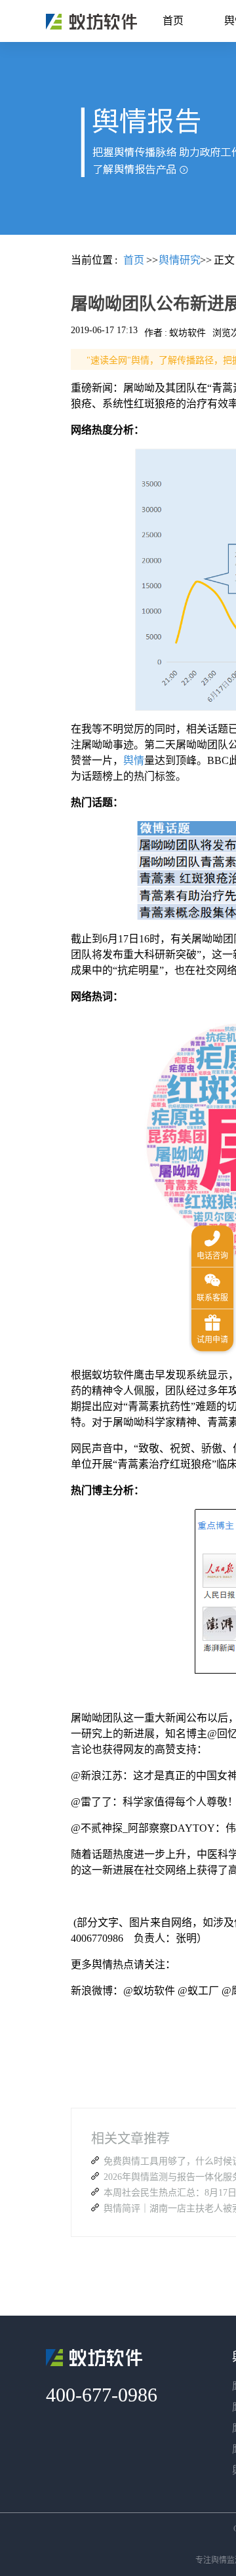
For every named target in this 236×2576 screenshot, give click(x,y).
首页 (173, 21)
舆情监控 (91, 22)
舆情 (134, 760)
